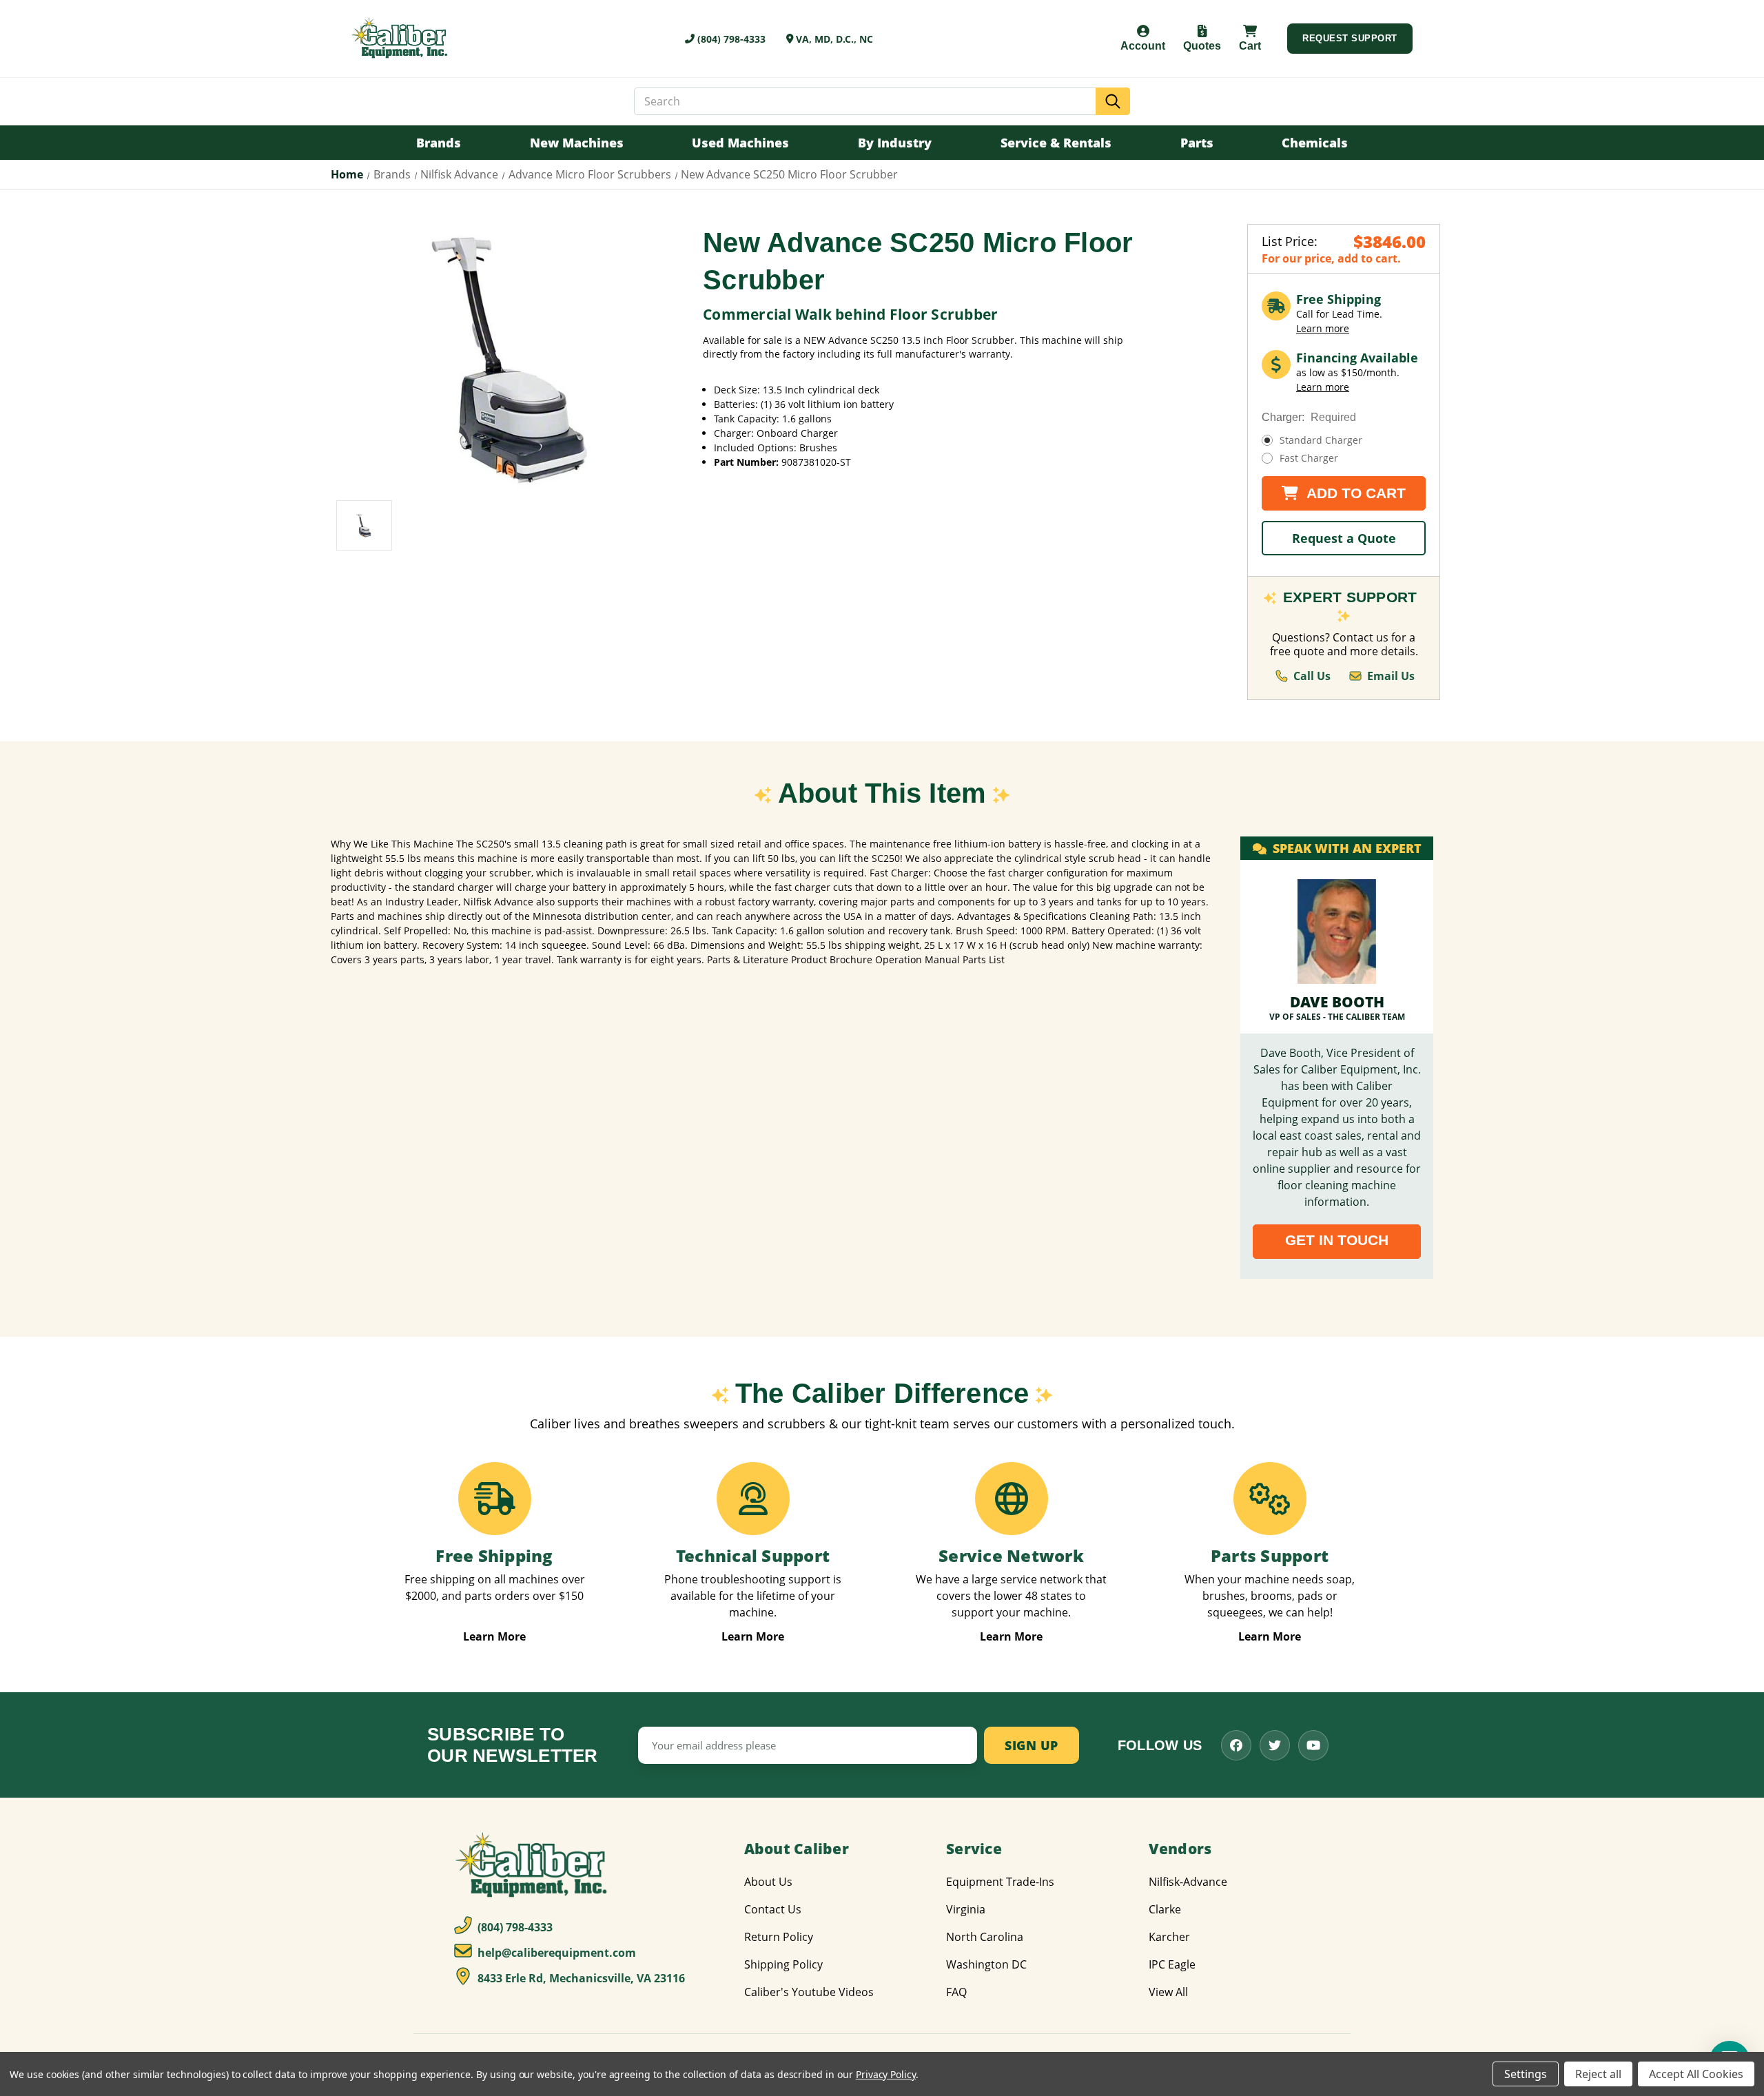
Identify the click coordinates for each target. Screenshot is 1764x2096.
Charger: (1309, 417)
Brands (439, 143)
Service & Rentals (1056, 143)
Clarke (1165, 1909)
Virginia (966, 1909)
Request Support (1350, 38)
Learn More (494, 1637)
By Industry (895, 143)
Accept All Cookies (1696, 2074)
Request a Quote (1344, 538)
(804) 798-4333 (730, 39)
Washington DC (986, 1964)
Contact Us (773, 1909)
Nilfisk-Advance (1188, 1882)
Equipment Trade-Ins (1000, 1882)
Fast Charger (1309, 458)
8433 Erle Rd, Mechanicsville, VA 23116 (580, 1978)
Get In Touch (1337, 1240)
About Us (768, 1882)
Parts (1197, 143)
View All (1168, 1992)
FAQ (956, 1992)
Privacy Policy (886, 2074)
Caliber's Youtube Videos (809, 1992)
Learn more (1323, 328)
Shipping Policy (783, 1964)
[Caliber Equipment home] (401, 39)
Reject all (1598, 2074)
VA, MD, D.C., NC (833, 39)
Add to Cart (1354, 493)
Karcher (1169, 1937)
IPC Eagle (1172, 1964)
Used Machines (740, 143)
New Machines (577, 143)
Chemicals (1315, 143)
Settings (1526, 2074)
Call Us (1312, 676)
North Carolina (985, 1937)
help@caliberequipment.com (555, 1953)
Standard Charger (1321, 440)
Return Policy (779, 1937)
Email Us (1391, 676)
